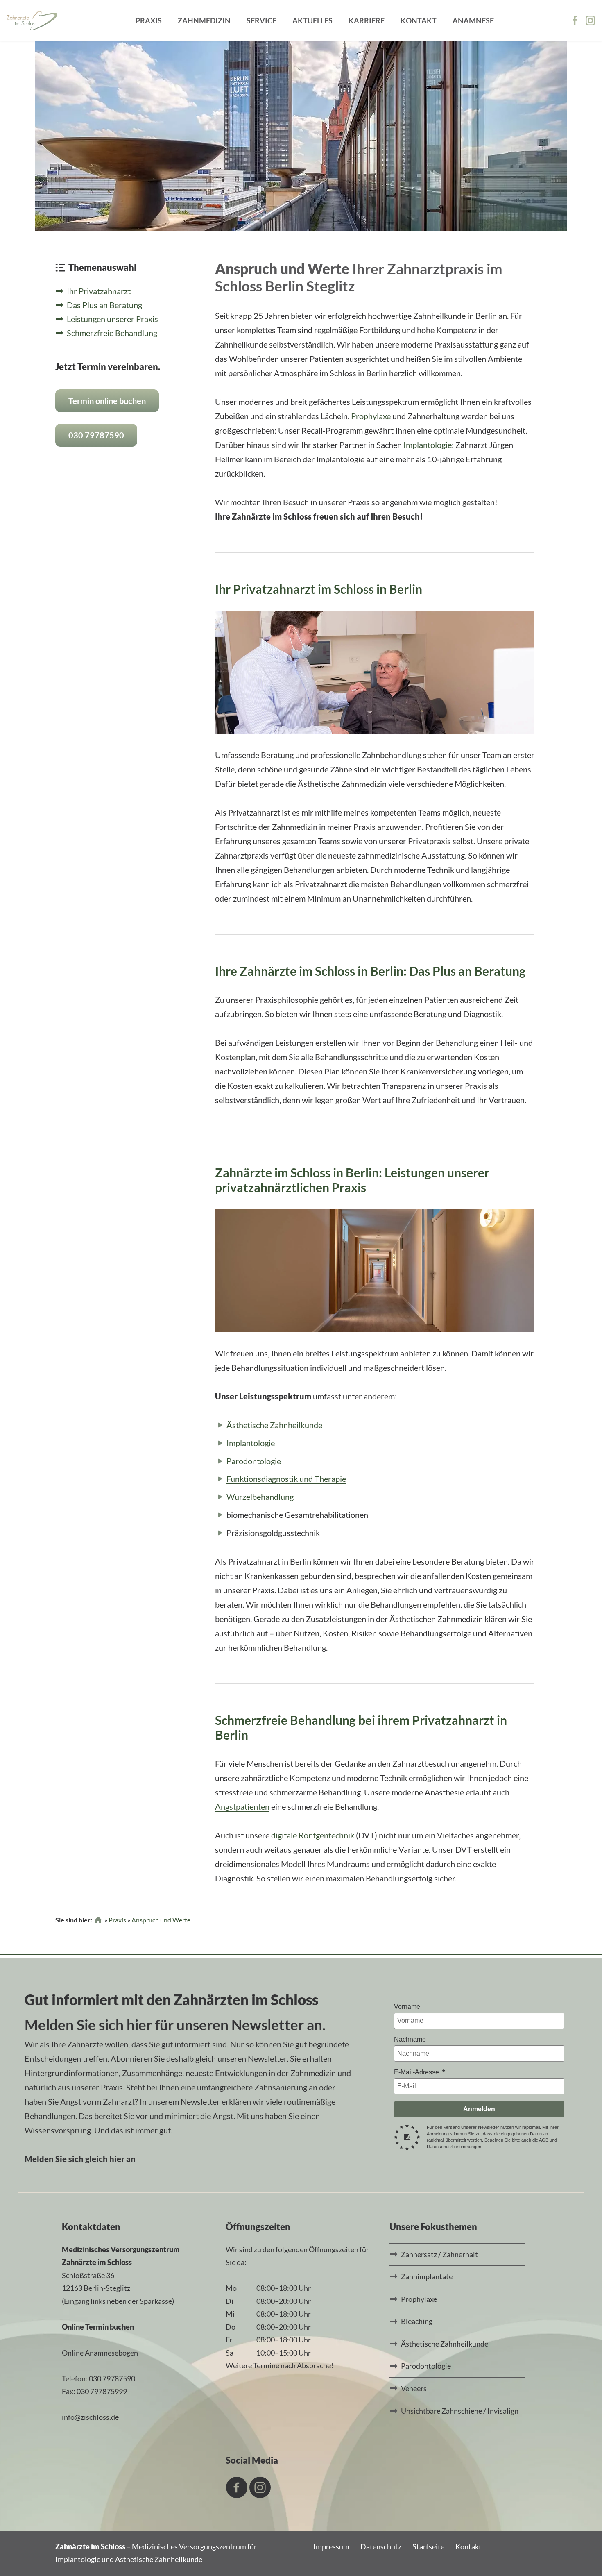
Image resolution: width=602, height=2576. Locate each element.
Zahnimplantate (427, 2276)
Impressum (331, 2546)
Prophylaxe (371, 416)
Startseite (428, 2546)
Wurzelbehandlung (260, 1497)
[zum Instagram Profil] (591, 20)
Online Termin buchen (98, 2327)
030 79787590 (96, 435)
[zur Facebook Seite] (577, 20)
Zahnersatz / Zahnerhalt (439, 2254)
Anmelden (479, 2109)
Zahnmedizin (204, 20)
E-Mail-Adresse (417, 2072)
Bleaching (417, 2321)
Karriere (367, 20)
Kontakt (419, 20)
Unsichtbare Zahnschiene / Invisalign (460, 2411)
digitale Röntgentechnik (313, 1835)
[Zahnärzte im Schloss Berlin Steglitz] (32, 20)
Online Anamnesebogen (100, 2353)
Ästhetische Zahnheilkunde (274, 1425)
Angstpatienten (242, 1806)
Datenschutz (381, 2546)
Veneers (414, 2388)
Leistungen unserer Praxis (112, 319)
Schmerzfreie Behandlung (112, 333)
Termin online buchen (107, 401)
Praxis (149, 20)
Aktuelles (312, 20)
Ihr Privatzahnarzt (99, 291)
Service (261, 20)
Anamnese (473, 20)
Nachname (410, 2039)
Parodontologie (254, 1461)
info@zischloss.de (90, 2417)
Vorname (407, 2007)
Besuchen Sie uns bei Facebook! (237, 2487)
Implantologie (428, 445)
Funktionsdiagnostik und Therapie (286, 1479)
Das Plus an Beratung (104, 305)
